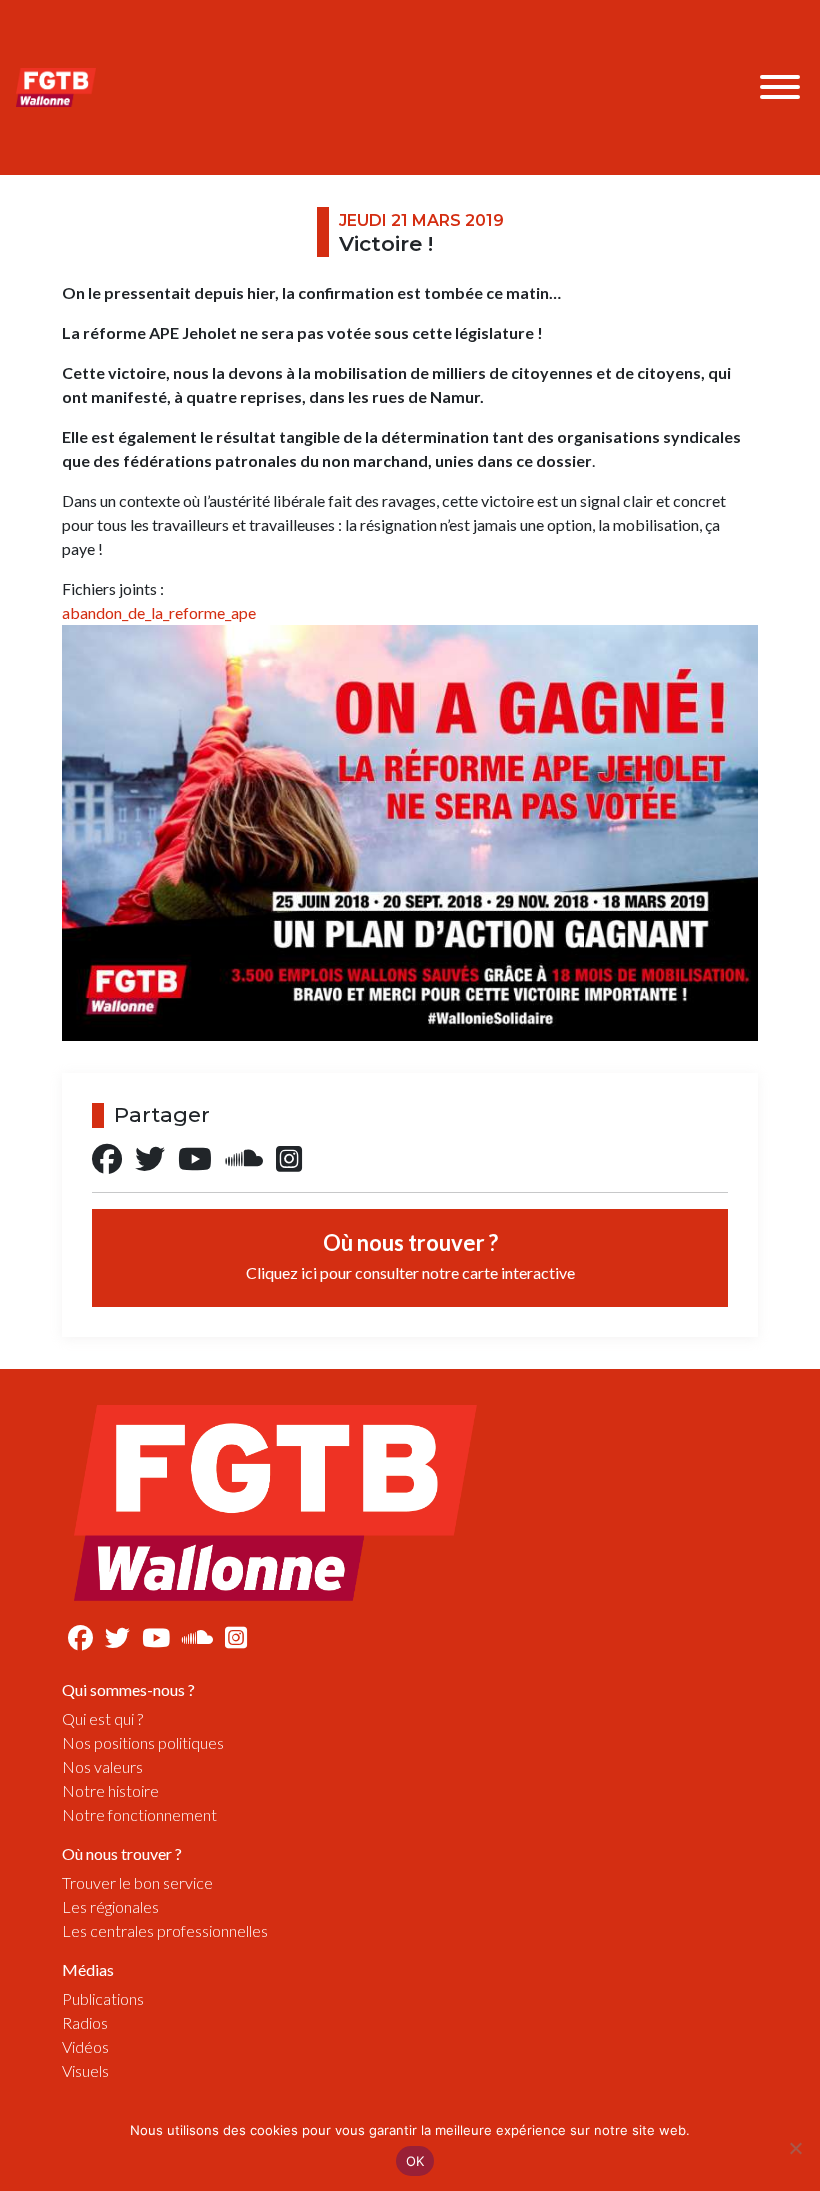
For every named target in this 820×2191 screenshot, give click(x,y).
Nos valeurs (102, 1766)
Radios (85, 2022)
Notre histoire (110, 1790)
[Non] (795, 2148)
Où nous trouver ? (410, 1255)
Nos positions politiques (143, 1742)
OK (415, 2161)
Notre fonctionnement (139, 1814)
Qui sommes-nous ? (128, 1689)
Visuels (85, 2070)
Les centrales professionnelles (165, 1930)
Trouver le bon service (137, 1882)
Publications (103, 1998)
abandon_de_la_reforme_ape (159, 612)
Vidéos (85, 2046)
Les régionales (110, 1906)
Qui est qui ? (102, 1718)
